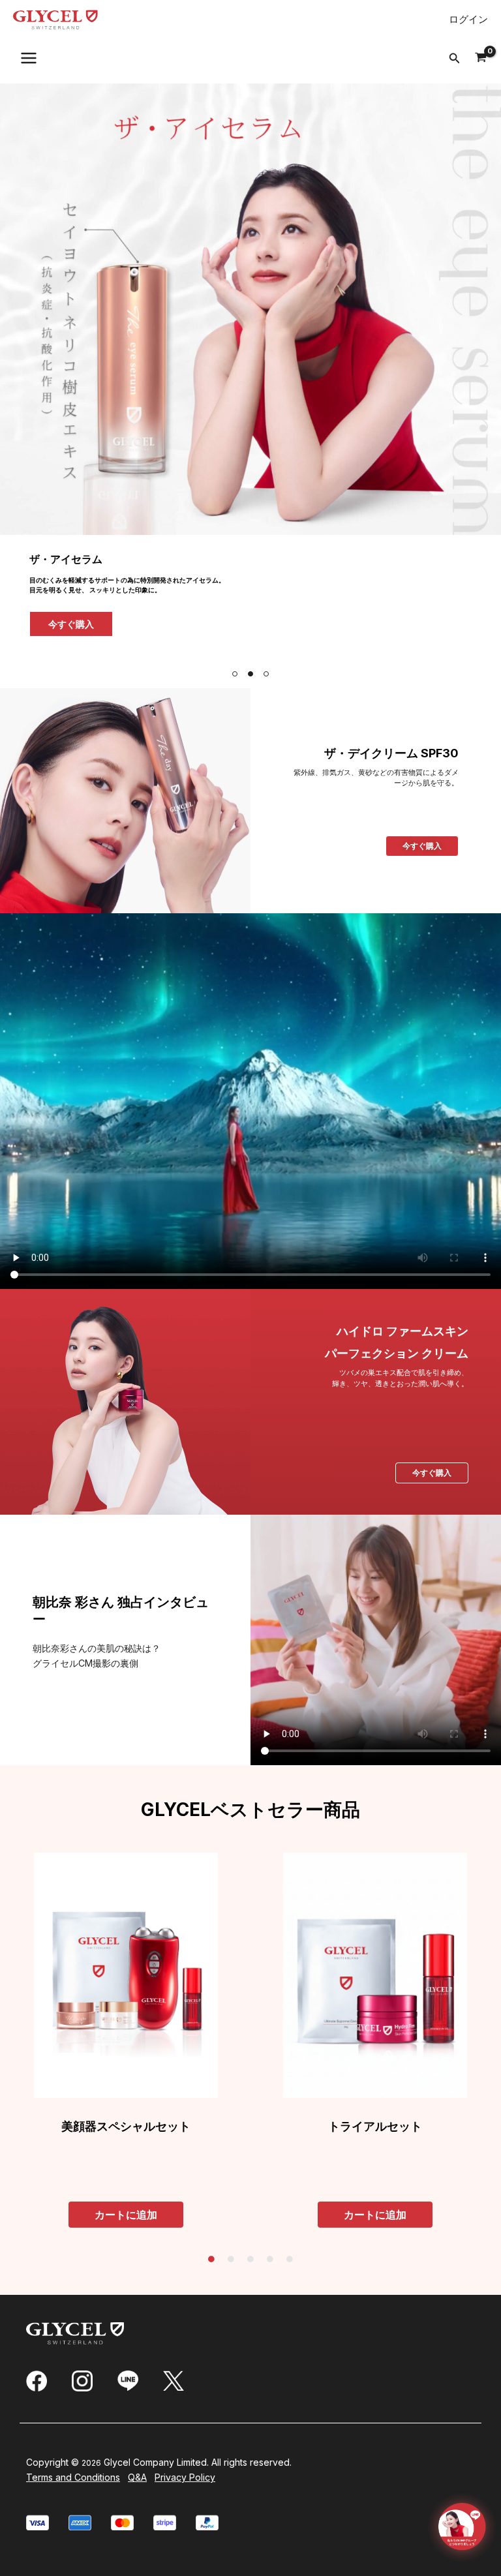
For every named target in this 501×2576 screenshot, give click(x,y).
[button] (455, 58)
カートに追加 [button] (126, 2215)
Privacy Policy (185, 2477)
